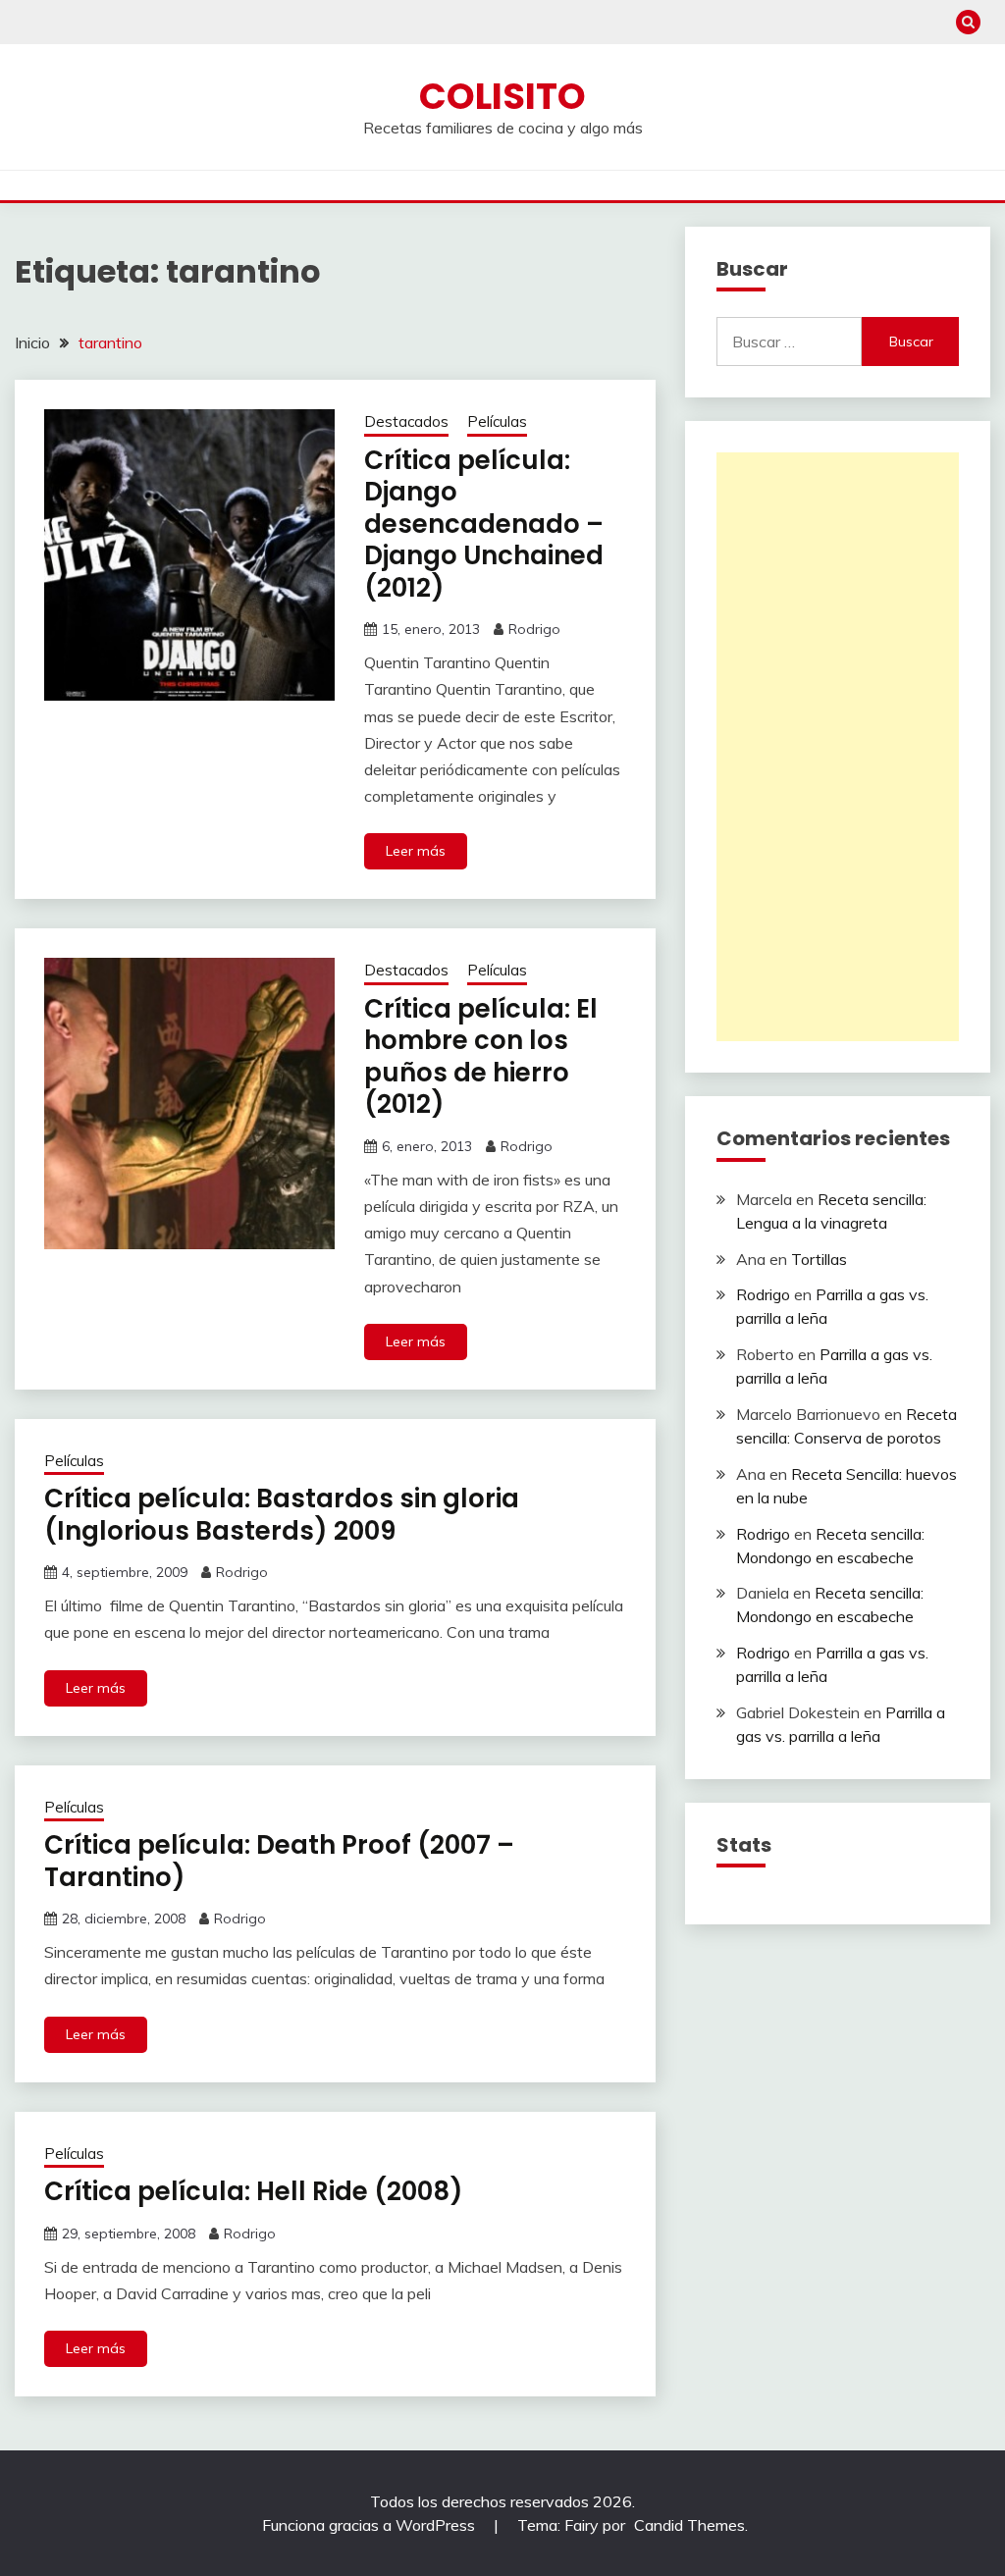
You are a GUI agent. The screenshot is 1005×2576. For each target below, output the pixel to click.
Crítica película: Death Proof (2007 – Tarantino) (279, 1861)
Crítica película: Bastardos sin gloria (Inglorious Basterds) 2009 (282, 1515)
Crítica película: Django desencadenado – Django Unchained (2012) (484, 524)
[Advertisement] (838, 747)
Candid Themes (689, 2525)
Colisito (502, 96)
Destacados (406, 421)
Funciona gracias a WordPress (370, 2525)
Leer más (416, 851)
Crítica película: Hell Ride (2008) (254, 2191)
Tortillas (819, 1259)
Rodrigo (534, 629)
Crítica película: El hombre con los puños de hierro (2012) (481, 1057)
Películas (497, 421)
